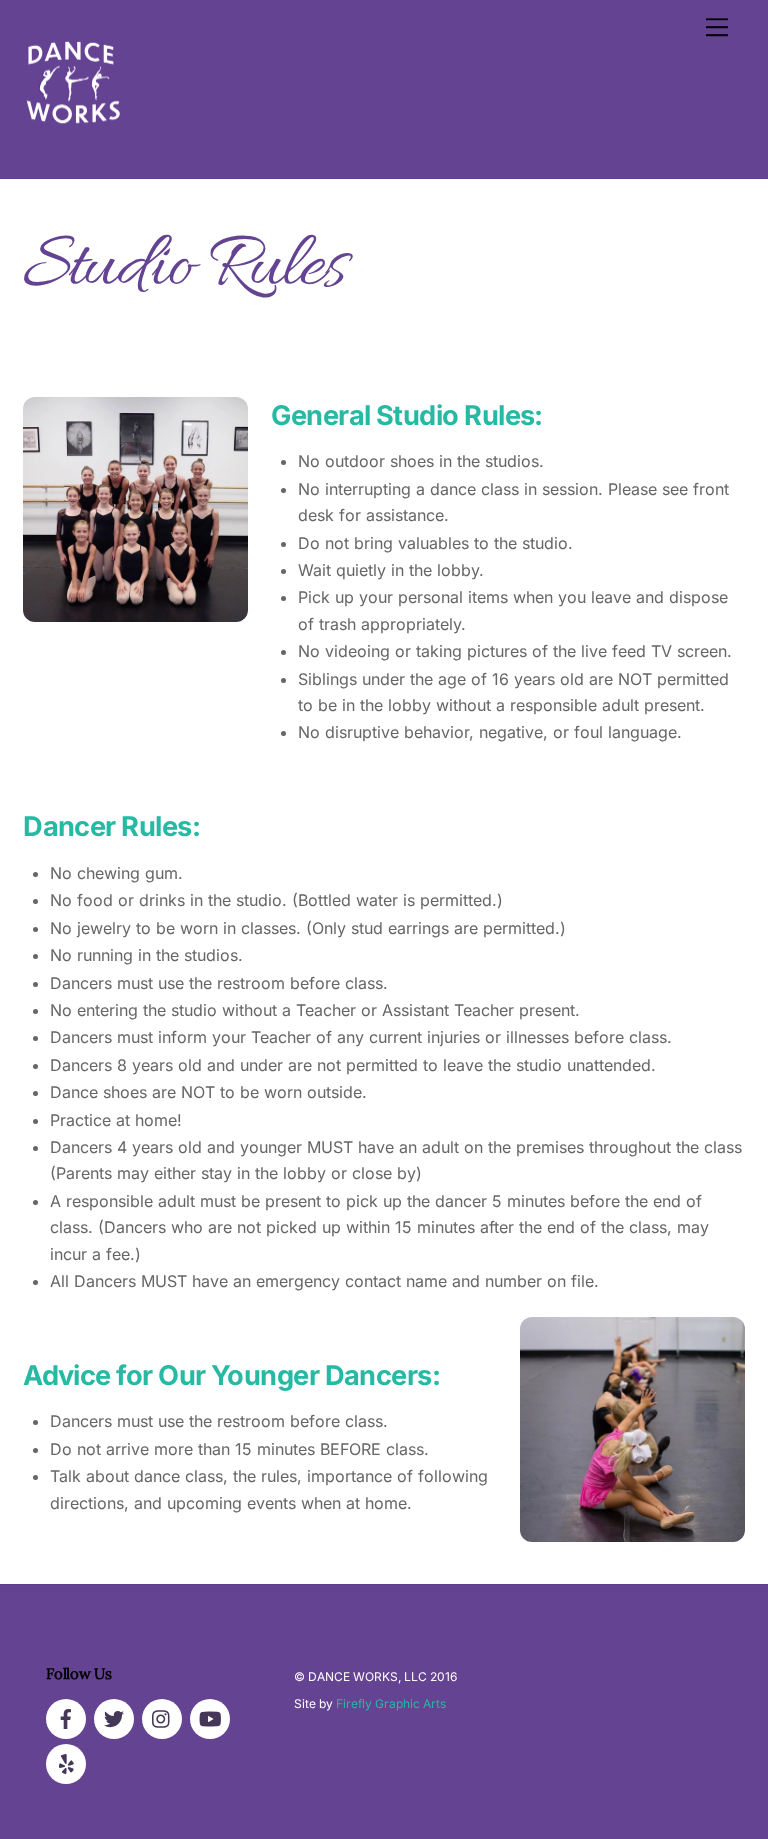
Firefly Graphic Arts (391, 1703)
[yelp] (66, 1762)
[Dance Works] (73, 141)
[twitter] (114, 1717)
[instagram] (162, 1717)
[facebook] (66, 1717)
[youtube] (210, 1717)
